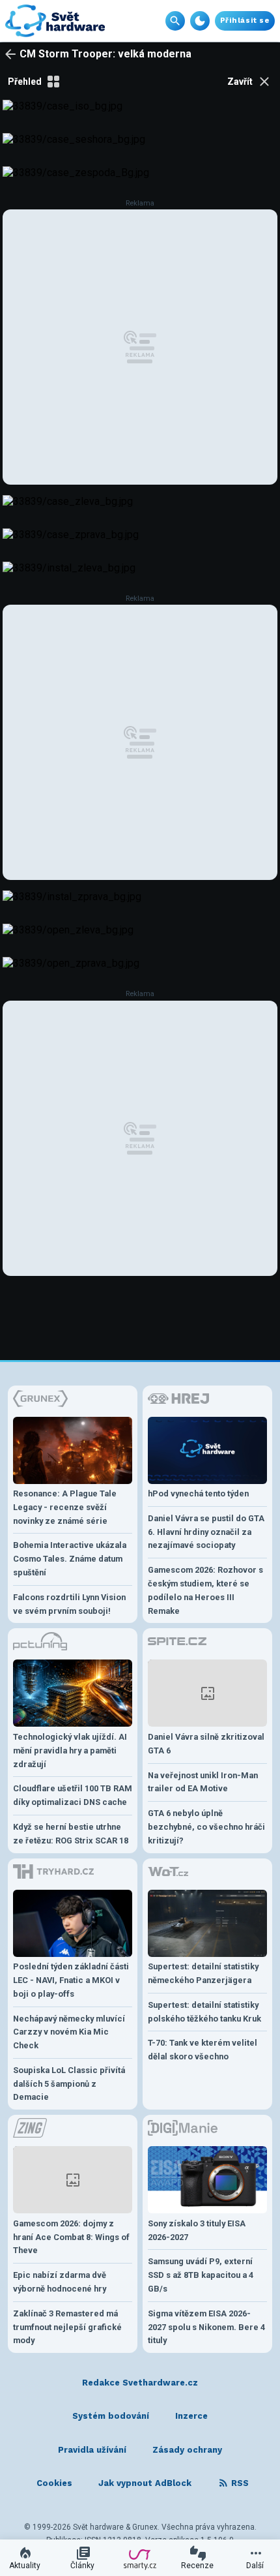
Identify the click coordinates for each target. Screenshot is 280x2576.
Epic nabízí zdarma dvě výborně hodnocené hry (60, 2282)
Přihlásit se (245, 21)
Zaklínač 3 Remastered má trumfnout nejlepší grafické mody (67, 2327)
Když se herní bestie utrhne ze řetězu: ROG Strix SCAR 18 (71, 1834)
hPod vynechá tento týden (198, 1493)
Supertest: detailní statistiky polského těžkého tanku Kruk (204, 2012)
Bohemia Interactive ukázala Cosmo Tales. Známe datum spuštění (70, 1559)
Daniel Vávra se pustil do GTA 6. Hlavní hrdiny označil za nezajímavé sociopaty (206, 1532)
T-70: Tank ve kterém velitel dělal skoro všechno (203, 2050)
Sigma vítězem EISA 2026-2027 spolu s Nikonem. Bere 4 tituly (206, 2327)
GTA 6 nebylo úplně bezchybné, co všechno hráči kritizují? (206, 1827)
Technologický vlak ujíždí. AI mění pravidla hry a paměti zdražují (70, 1750)
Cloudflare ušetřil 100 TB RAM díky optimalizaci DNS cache (73, 1795)
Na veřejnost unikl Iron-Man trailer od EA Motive (203, 1782)
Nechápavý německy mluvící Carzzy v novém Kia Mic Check (69, 2032)
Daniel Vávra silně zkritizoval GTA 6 (206, 1744)
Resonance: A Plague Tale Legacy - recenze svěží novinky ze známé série (65, 1507)
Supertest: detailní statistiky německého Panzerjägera (203, 1973)
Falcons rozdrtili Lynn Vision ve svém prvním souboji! (69, 1604)
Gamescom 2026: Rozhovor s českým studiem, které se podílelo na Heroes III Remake (205, 1590)
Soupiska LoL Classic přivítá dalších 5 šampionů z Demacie (69, 2084)
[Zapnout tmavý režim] (200, 21)
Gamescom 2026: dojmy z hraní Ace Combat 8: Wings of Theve (71, 2237)
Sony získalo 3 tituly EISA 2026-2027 (197, 2230)
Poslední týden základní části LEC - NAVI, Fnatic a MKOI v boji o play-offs (71, 1980)
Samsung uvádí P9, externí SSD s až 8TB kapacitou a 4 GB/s (201, 2275)
